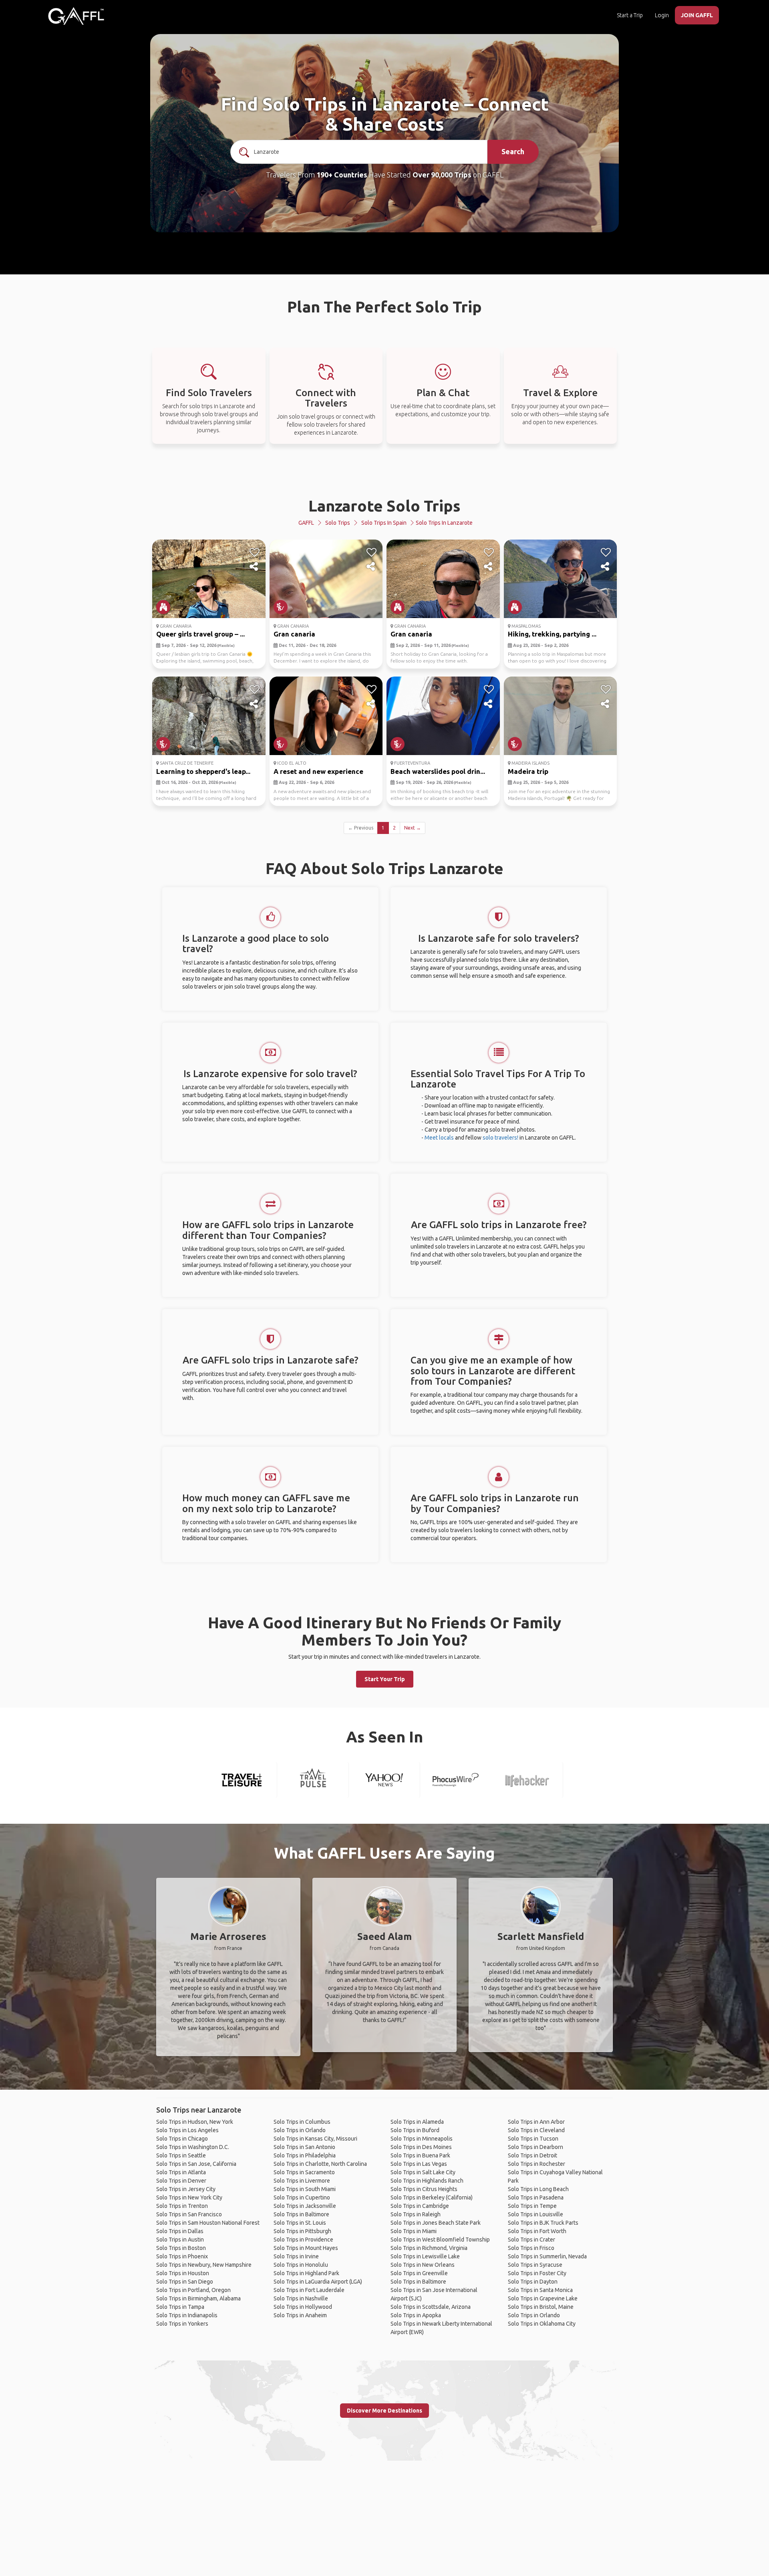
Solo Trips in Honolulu (301, 2265)
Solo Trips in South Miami (305, 2189)
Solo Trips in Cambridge (420, 2206)
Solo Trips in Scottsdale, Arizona (431, 2307)
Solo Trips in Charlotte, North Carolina (320, 2164)
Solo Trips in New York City (189, 2197)
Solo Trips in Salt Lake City (423, 2172)
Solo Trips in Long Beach (538, 2189)
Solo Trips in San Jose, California (196, 2164)
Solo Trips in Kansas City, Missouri (315, 2139)
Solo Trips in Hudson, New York (195, 2122)
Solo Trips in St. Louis (300, 2223)
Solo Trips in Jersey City (186, 2189)
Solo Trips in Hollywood (303, 2307)
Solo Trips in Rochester (536, 2164)
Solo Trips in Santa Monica (540, 2290)
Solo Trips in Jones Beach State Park (436, 2223)
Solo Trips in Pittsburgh (302, 2231)
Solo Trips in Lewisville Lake (425, 2256)
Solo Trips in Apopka (416, 2315)
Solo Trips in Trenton (182, 2206)
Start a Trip (630, 15)
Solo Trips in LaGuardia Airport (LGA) (318, 2282)
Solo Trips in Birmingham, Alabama (198, 2298)
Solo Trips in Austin (180, 2240)
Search (513, 151)
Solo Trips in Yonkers (182, 2324)
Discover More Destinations (384, 2411)
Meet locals (439, 1138)
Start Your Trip (385, 1679)
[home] (76, 16)
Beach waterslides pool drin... (438, 771)
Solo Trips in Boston (181, 2248)
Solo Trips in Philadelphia (305, 2155)
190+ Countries (342, 175)
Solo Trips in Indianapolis (187, 2315)
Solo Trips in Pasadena (536, 2197)
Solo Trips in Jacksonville (305, 2206)
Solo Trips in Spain (384, 523)
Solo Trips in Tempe (532, 2206)
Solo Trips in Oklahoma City (542, 2324)
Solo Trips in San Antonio (304, 2147)
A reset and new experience (318, 771)
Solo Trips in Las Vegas (419, 2164)
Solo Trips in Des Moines (421, 2147)
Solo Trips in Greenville (419, 2273)
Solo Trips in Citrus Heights (424, 2189)
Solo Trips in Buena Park (420, 2155)
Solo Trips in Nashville (301, 2298)
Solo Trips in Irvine (296, 2256)
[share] (255, 567)
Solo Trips (338, 523)
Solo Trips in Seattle (181, 2155)
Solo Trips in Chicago (182, 2139)
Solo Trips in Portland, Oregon (193, 2290)
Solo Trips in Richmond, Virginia (429, 2248)
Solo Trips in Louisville (535, 2214)
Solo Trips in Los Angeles (187, 2130)
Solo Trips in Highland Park (306, 2273)
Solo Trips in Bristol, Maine (541, 2307)
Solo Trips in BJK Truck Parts (543, 2223)
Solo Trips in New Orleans (423, 2265)
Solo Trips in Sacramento (304, 2172)
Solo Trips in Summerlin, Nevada (547, 2256)
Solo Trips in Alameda (417, 2122)
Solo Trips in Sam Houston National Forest (208, 2223)
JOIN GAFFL (697, 15)
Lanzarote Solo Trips (384, 506)
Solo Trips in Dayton (533, 2282)
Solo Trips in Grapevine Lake (543, 2298)
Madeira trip (528, 771)
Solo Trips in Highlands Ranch (427, 2181)
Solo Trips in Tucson (533, 2139)
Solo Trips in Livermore (302, 2181)
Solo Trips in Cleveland (536, 2130)
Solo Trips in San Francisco (189, 2214)
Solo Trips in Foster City (537, 2273)
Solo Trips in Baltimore (301, 2214)
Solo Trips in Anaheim (300, 2315)
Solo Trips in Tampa (180, 2307)
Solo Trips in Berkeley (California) (432, 2197)
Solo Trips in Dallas (180, 2231)
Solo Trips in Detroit (532, 2155)
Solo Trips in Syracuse (535, 2265)
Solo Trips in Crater (531, 2240)
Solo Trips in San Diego (185, 2282)
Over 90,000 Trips (442, 175)
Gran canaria (294, 634)
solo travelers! (500, 1138)
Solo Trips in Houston (183, 2273)
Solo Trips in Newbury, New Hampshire (204, 2265)
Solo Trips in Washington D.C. (193, 2147)
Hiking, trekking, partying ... (552, 634)
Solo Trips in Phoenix (182, 2256)
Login (662, 15)
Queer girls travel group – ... (200, 634)
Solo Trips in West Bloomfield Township (440, 2240)
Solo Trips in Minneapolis (422, 2139)
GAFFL (306, 523)
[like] (255, 552)
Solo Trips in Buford (415, 2130)
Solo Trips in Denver (181, 2181)
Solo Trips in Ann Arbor (536, 2122)
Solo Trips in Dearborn (535, 2147)
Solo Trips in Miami (414, 2231)
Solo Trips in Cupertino (302, 2197)
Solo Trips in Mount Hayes (306, 2248)
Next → (413, 828)
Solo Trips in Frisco (531, 2248)
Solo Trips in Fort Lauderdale (309, 2290)
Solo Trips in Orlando (300, 2130)
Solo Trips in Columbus (302, 2122)
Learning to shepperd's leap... (203, 771)
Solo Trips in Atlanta (181, 2172)
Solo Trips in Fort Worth (537, 2231)
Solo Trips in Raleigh (416, 2214)
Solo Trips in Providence (303, 2240)
